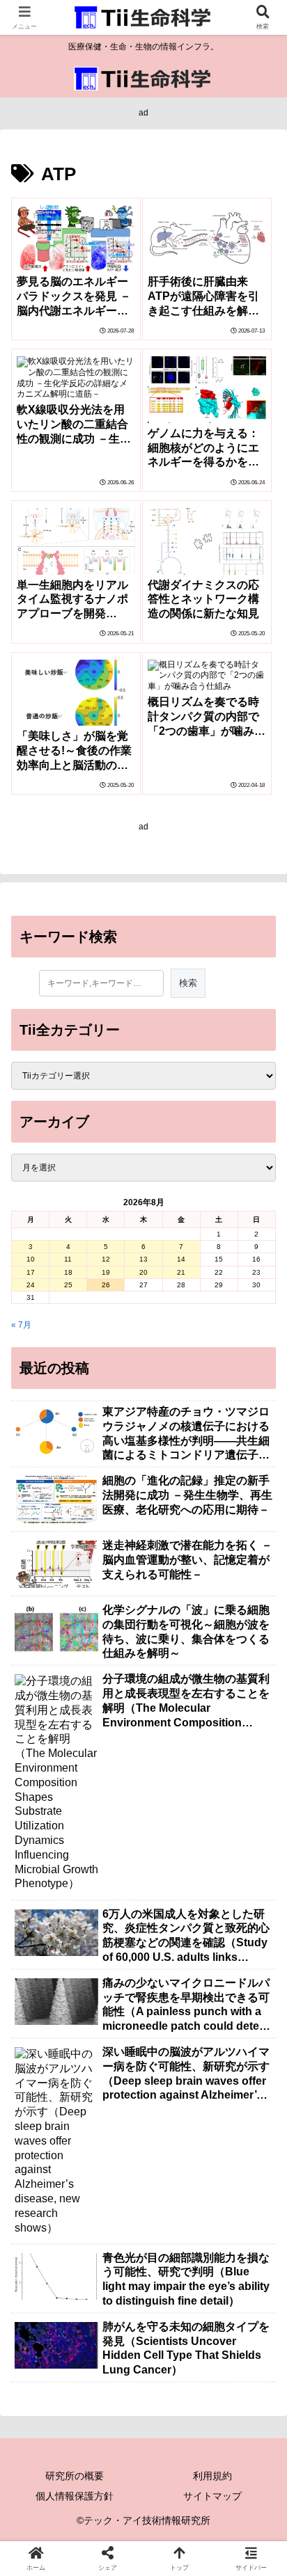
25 (68, 1285)
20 (143, 1272)
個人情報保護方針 (75, 2496)
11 (68, 1259)
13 (143, 1259)
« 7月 (21, 1325)
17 (31, 1272)
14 (181, 1259)
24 (31, 1285)
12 (106, 1259)
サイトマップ (212, 2496)
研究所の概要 (75, 2476)
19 (106, 1272)
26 (106, 1285)
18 (68, 1272)
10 (31, 1259)
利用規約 (212, 2476)
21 (181, 1272)
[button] (258, 1867)
